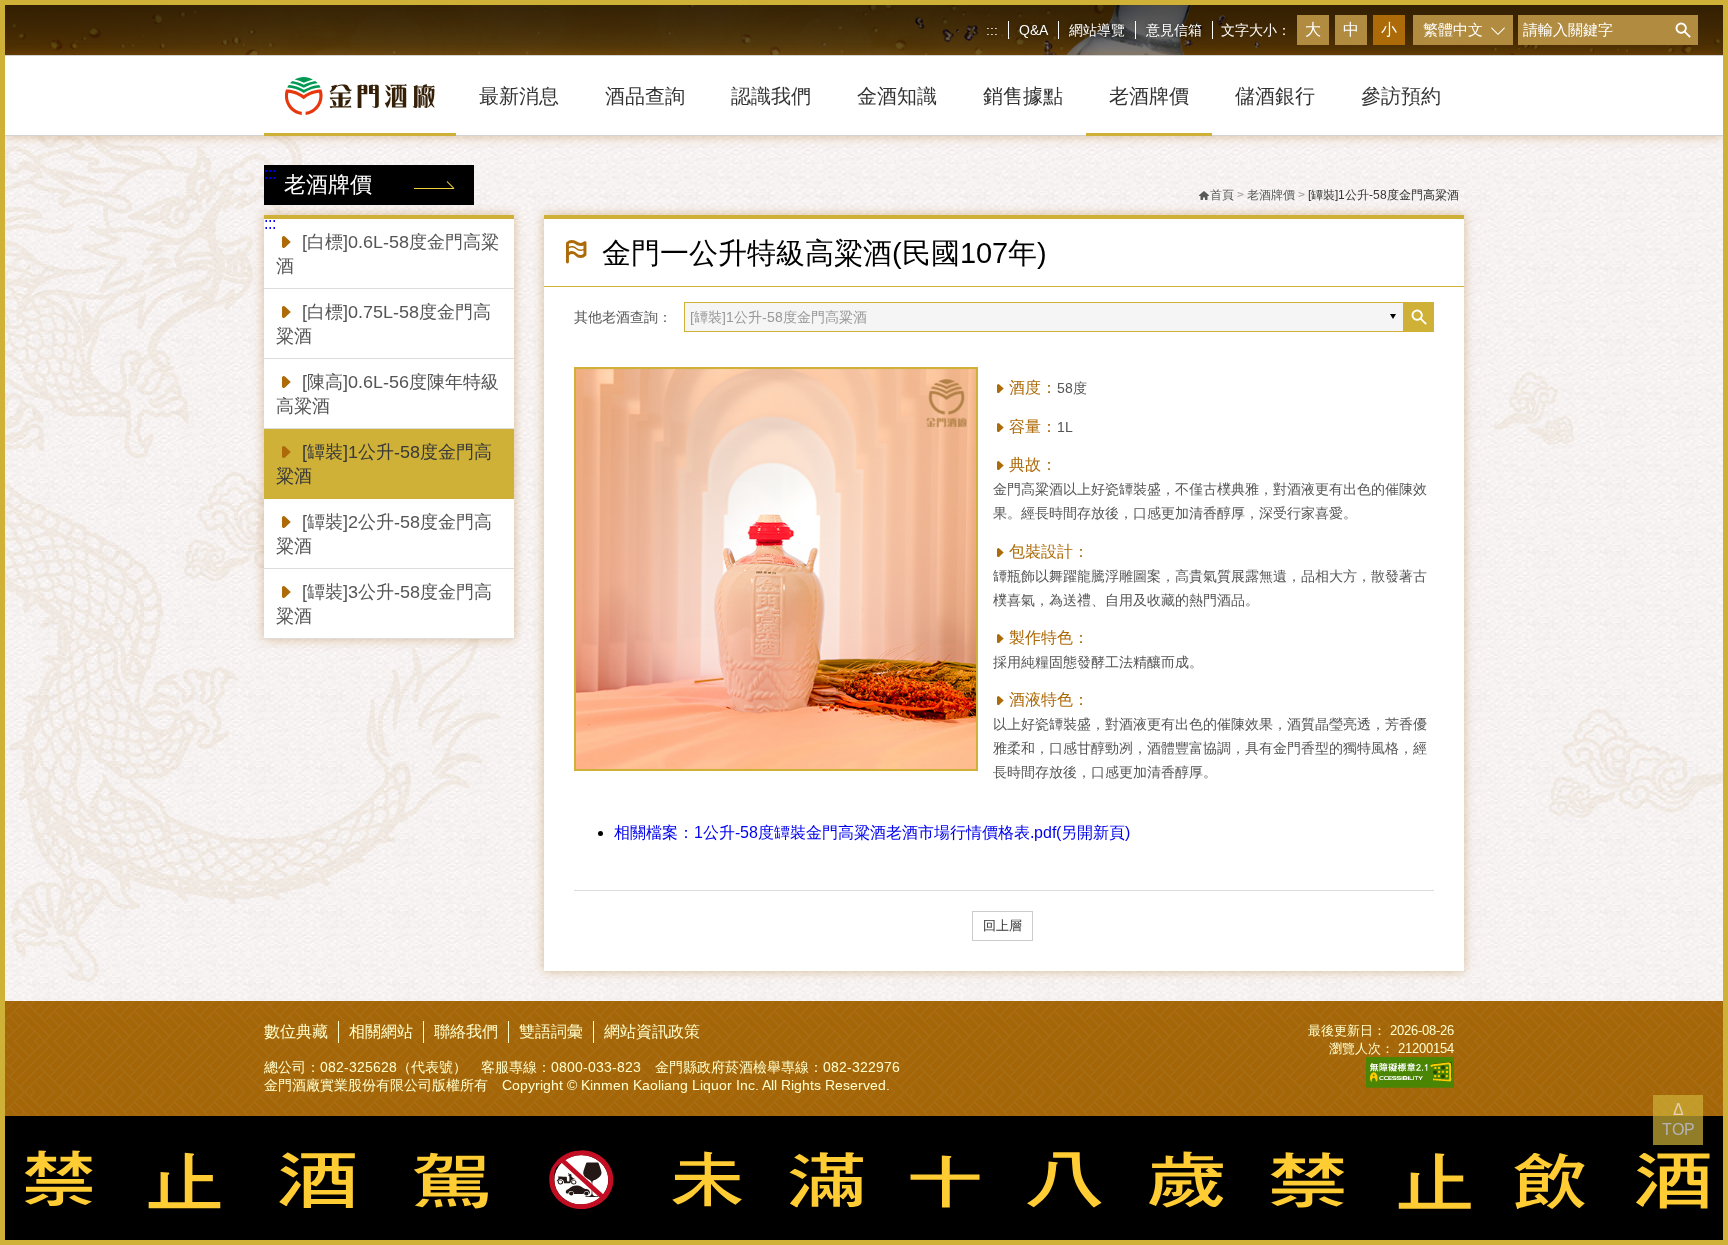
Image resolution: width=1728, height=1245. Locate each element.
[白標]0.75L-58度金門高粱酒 (383, 324)
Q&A (1033, 30)
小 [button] (1389, 29)
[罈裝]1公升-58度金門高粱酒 (384, 464)
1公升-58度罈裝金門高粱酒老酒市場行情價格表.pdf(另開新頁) (872, 832)
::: (992, 30)
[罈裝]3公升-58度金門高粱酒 (384, 604)
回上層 (1002, 925)
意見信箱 (1174, 30)
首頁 (1222, 195)
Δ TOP (1678, 1119)
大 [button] (1313, 29)
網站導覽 (1097, 30)
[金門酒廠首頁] (360, 96)
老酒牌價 (1271, 195)
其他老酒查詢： (623, 317)
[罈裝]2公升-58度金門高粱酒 (384, 534)
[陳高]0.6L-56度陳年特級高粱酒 (387, 394)
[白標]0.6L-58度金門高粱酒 (387, 254)
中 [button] (1351, 29)
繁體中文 (1453, 29)
